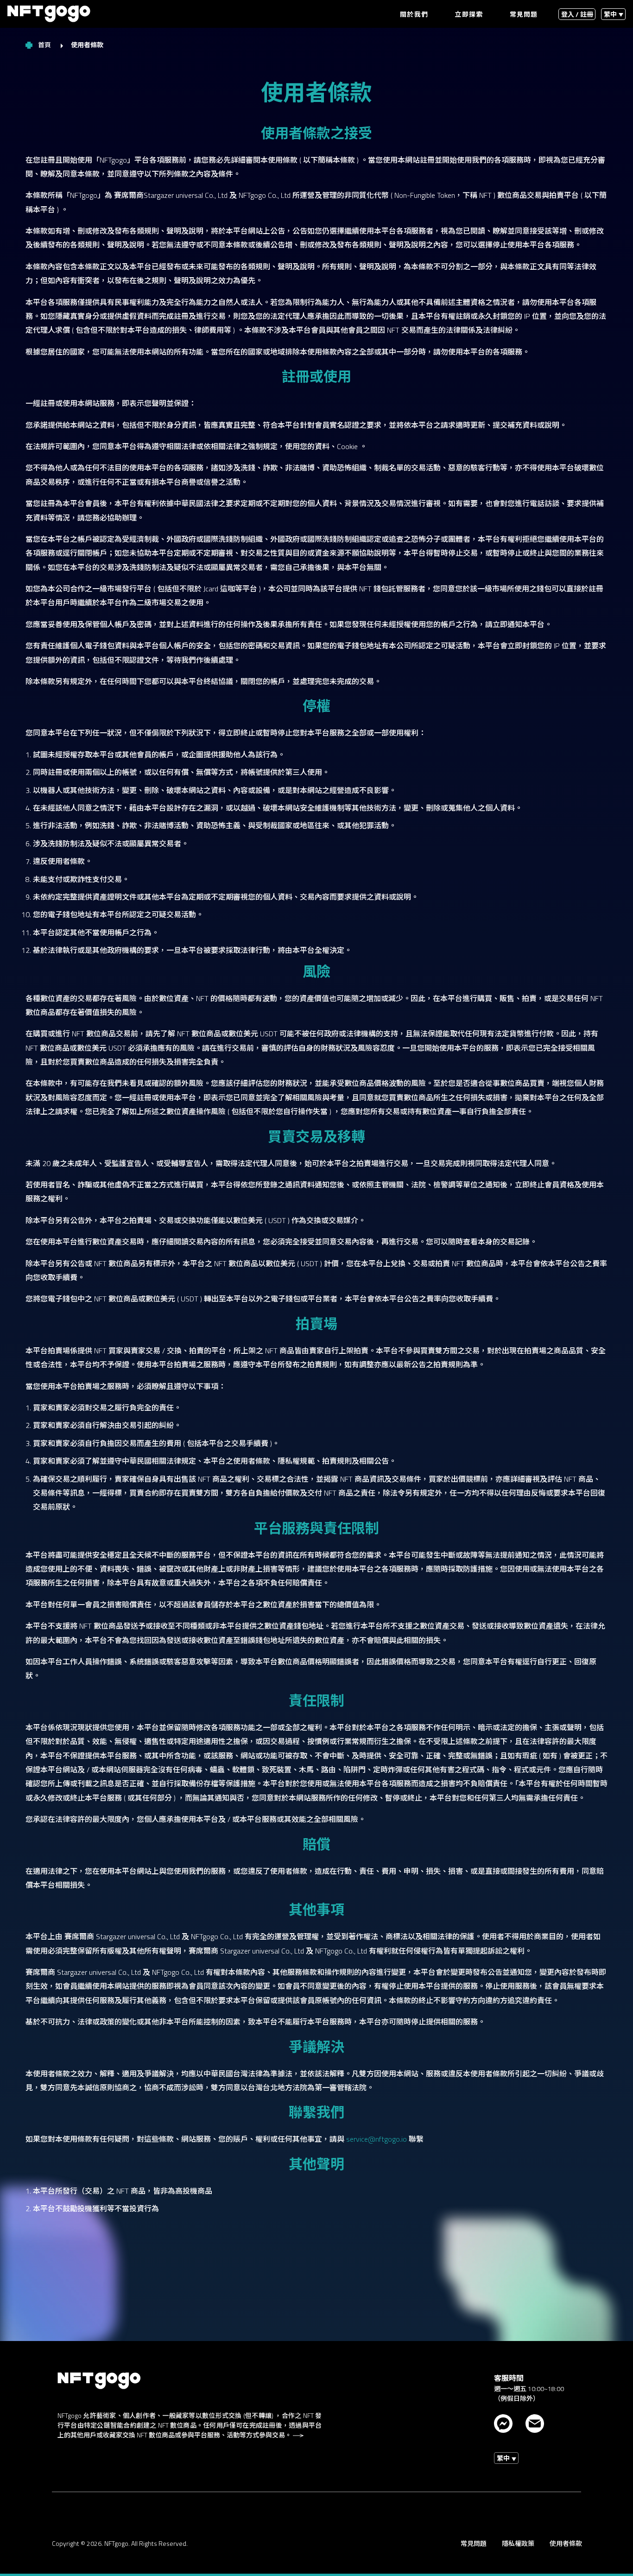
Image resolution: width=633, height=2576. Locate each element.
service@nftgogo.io (377, 2139)
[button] (613, 14)
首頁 (45, 45)
